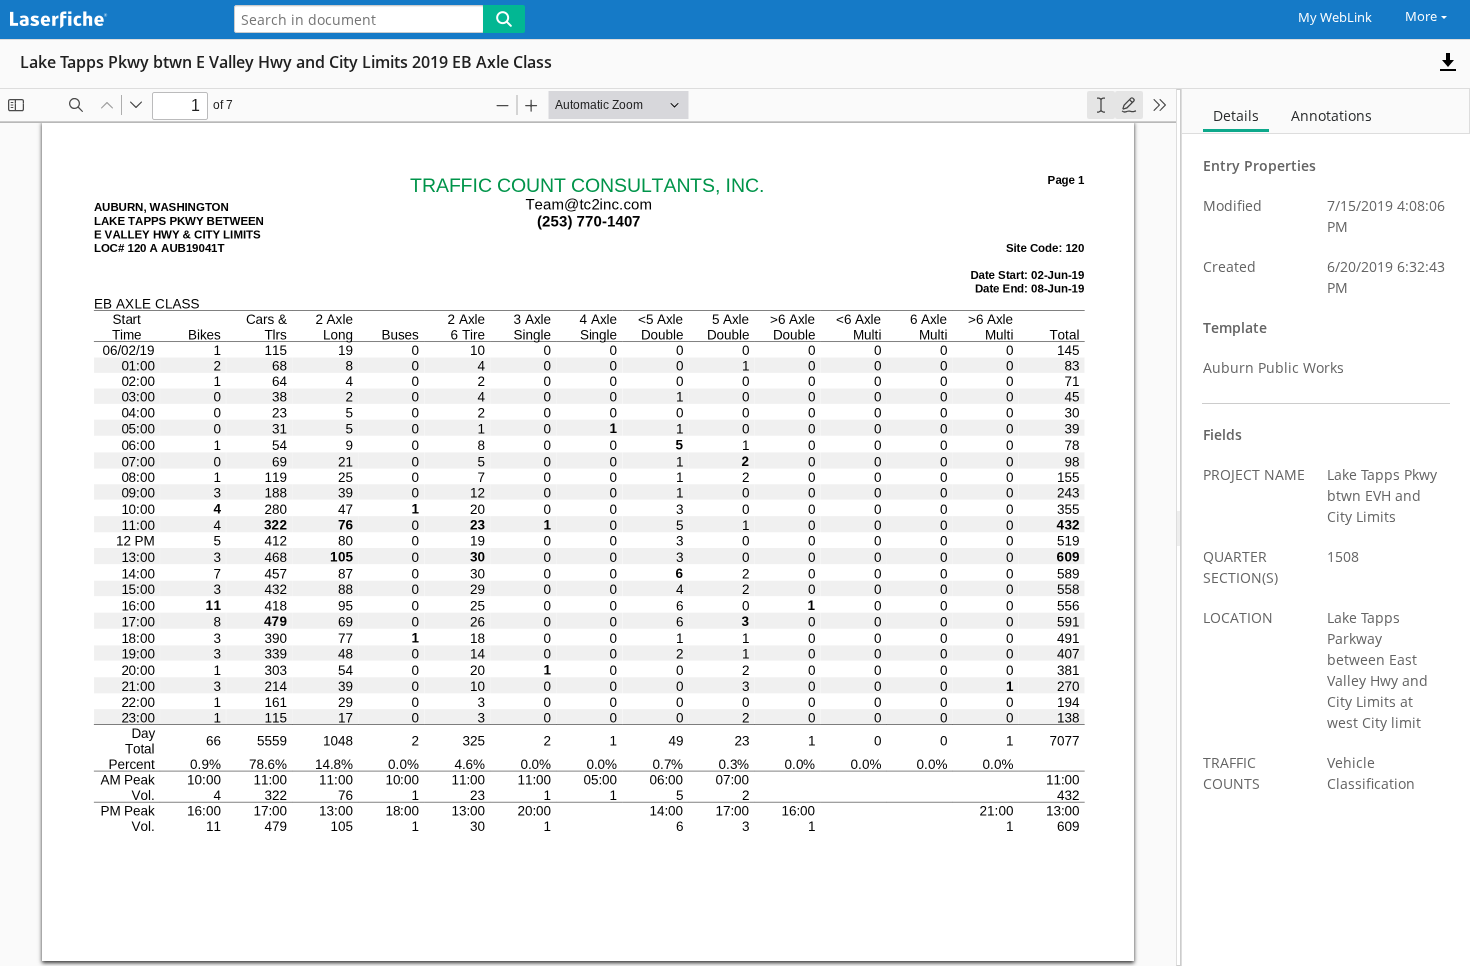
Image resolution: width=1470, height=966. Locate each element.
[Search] (504, 19)
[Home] (105, 20)
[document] (1326, 527)
